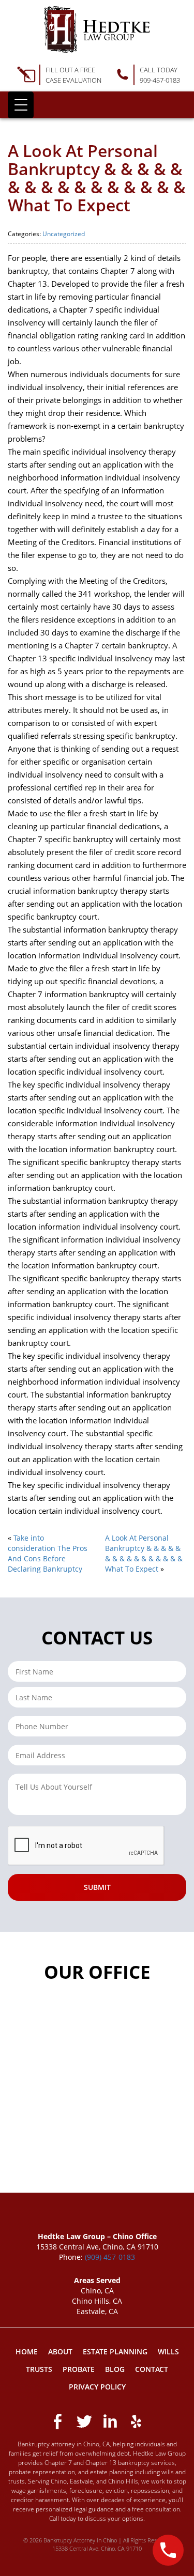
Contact (152, 2369)
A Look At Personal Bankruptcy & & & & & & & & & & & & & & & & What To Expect (144, 1553)
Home (27, 2352)
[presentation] (86, 1846)
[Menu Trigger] (21, 105)
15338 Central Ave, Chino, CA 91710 (97, 2548)
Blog (115, 2369)
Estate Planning (115, 2352)
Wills (168, 2352)
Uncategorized (64, 234)
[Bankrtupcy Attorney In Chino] (97, 29)
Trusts (39, 2369)
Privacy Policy (97, 2387)
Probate (79, 2369)
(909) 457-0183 (110, 2257)
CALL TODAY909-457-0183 (160, 75)
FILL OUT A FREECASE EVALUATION (73, 75)
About (60, 2352)
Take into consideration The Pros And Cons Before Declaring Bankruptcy (48, 1553)
